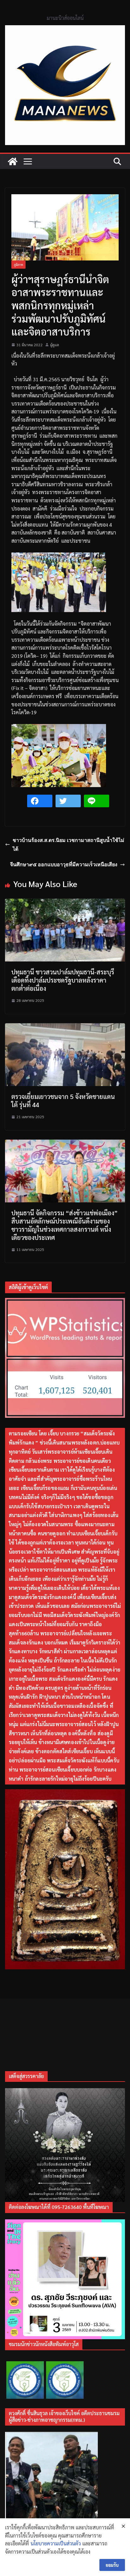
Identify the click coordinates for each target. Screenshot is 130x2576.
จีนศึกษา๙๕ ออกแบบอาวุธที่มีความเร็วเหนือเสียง (64, 864)
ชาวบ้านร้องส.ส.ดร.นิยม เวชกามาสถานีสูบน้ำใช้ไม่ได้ (68, 845)
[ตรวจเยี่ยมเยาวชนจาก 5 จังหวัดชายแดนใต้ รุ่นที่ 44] (65, 1027)
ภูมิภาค (18, 264)
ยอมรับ (112, 2565)
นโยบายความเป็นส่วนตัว (56, 2543)
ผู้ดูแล (55, 345)
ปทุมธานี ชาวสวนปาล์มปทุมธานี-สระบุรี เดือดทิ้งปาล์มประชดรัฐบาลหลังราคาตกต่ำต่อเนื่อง (63, 980)
